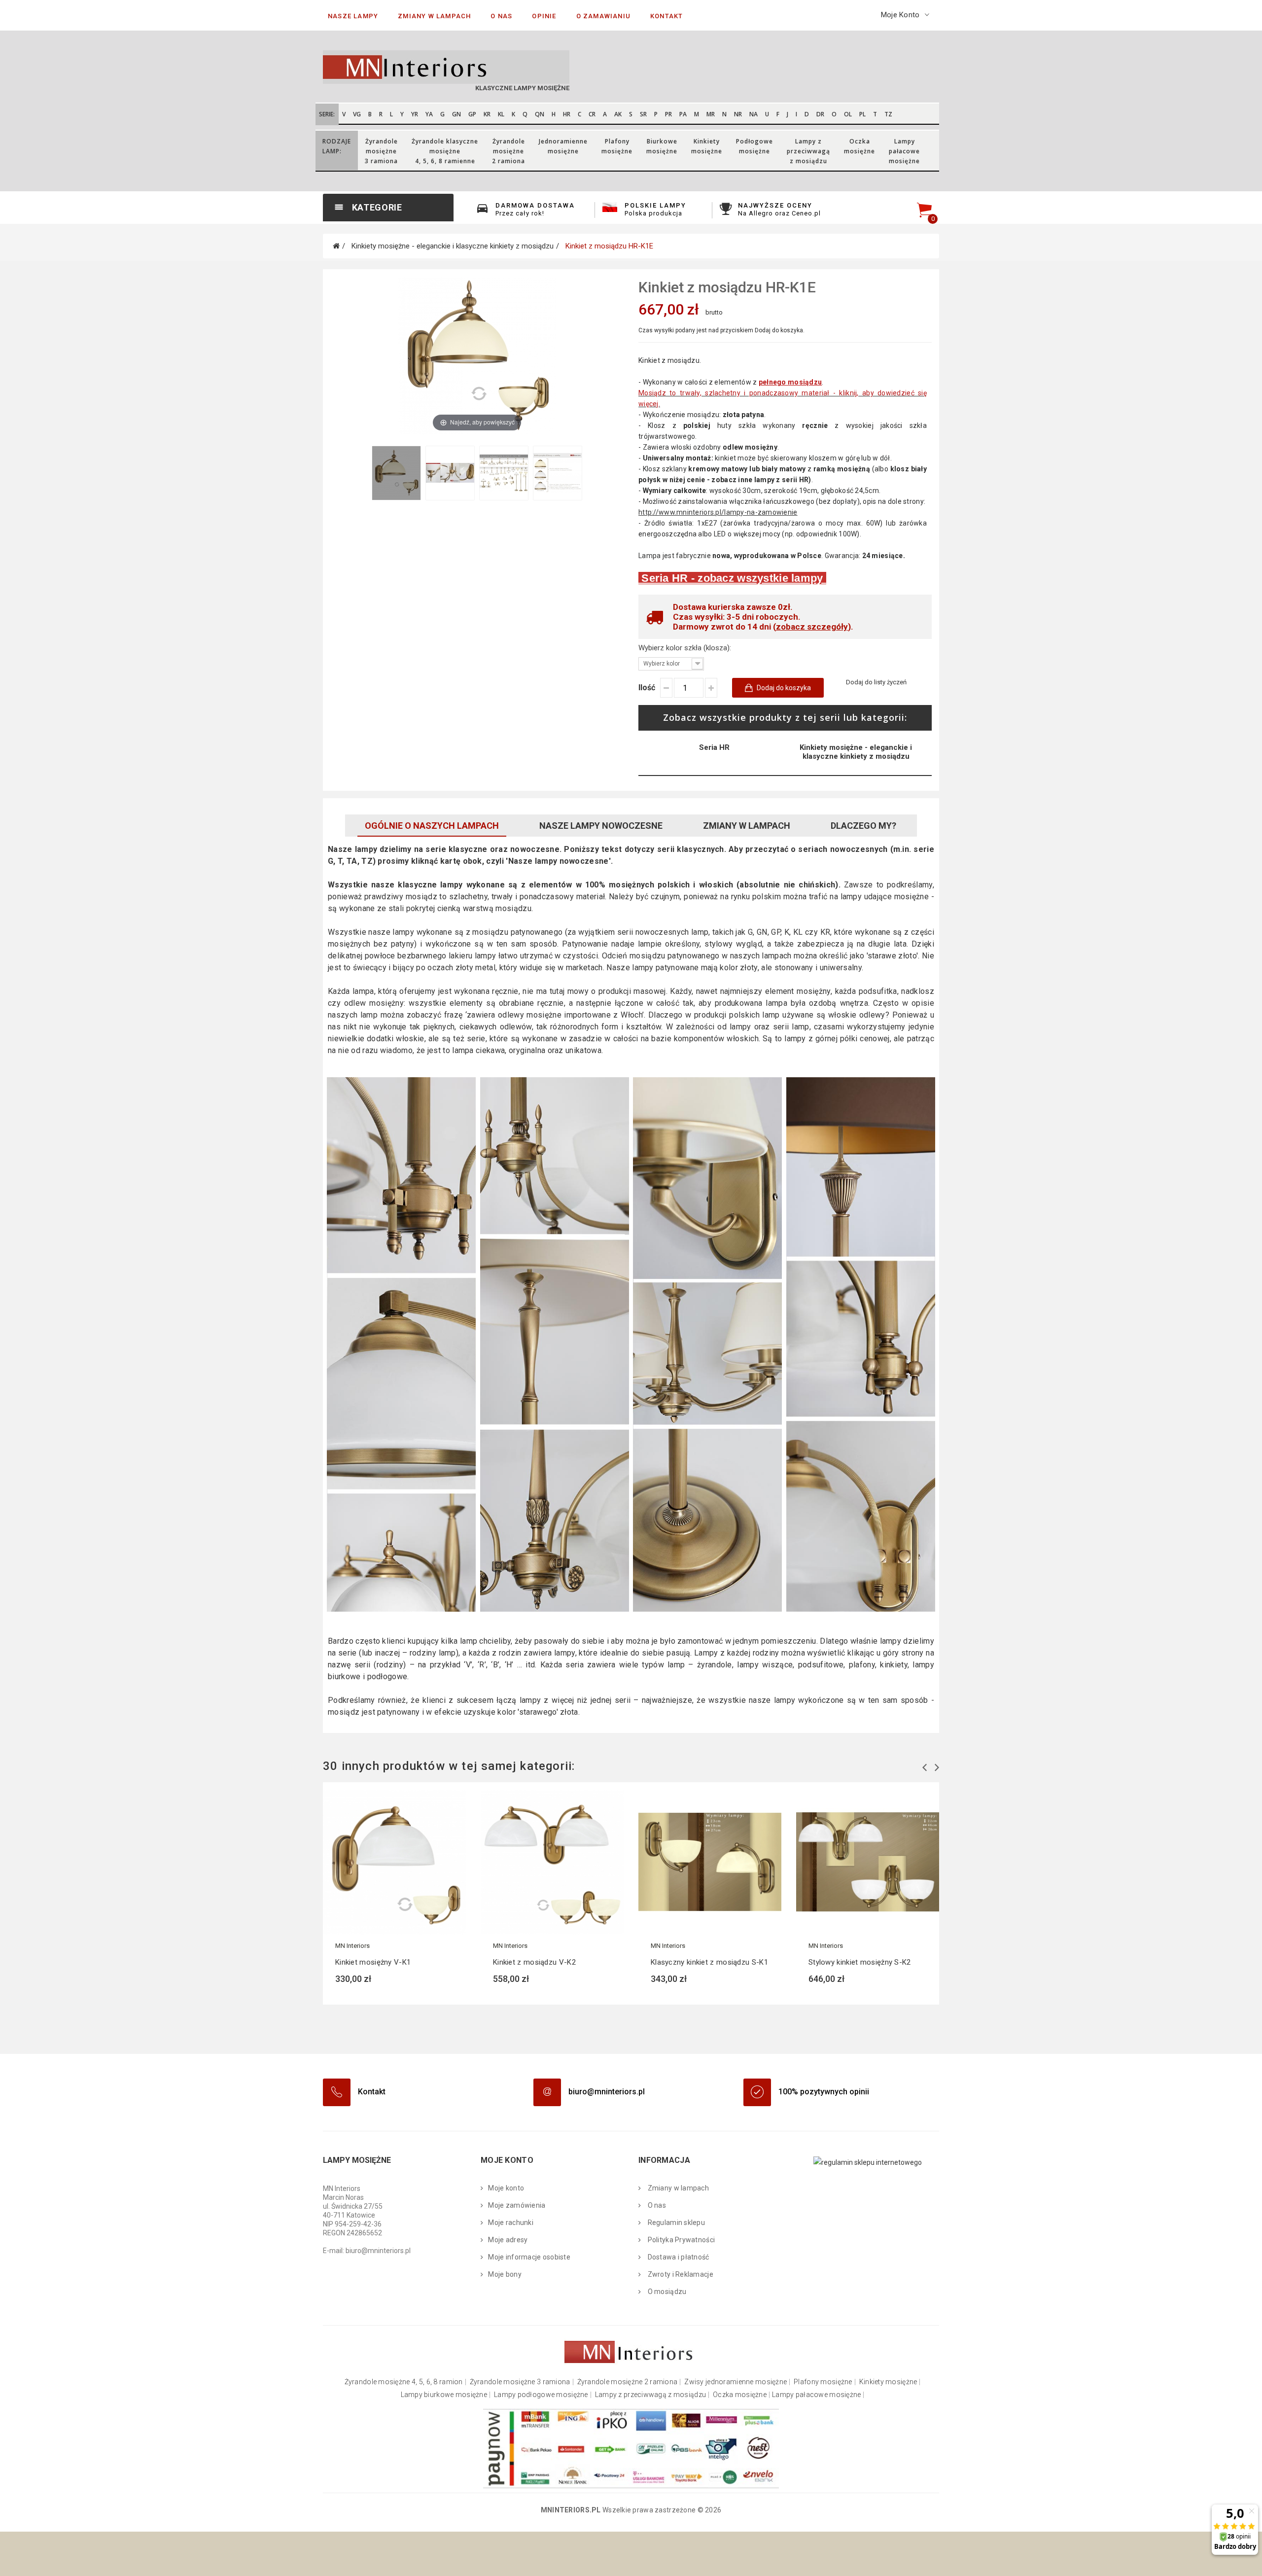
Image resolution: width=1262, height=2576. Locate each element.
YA (429, 114)
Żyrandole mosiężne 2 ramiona (628, 2382)
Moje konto (506, 2188)
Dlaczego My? (863, 826)
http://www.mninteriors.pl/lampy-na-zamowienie (718, 512)
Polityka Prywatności (680, 2240)
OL (848, 114)
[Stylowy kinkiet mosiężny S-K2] (868, 1862)
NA (754, 114)
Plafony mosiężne (823, 2382)
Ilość (647, 688)
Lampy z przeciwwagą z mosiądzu (650, 2395)
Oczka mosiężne (740, 2395)
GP (472, 114)
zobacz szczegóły (812, 627)
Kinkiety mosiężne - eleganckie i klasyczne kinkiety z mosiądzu (856, 752)
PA (683, 114)
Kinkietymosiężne (707, 146)
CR (592, 114)
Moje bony (505, 2274)
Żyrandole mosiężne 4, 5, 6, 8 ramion (404, 2382)
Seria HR (714, 747)
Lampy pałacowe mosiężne (816, 2395)
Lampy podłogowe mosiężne (541, 2395)
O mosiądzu (666, 2292)
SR (643, 114)
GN (456, 114)
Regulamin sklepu (675, 2223)
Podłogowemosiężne (754, 146)
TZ (888, 114)
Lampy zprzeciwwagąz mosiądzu (808, 151)
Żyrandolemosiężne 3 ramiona (381, 151)
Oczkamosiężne (859, 146)
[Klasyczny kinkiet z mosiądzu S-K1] (710, 1862)
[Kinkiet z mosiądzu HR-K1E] (396, 473)
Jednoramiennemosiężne (563, 146)
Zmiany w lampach (747, 826)
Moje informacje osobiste (529, 2257)
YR (415, 114)
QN (540, 114)
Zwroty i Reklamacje (680, 2274)
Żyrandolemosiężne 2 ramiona (508, 151)
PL (862, 114)
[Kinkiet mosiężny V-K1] (394, 1862)
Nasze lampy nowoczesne (601, 826)
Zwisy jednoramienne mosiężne (736, 2382)
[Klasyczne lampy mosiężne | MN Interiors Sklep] (473, 67)
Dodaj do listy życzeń (876, 682)
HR (567, 114)
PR (668, 114)
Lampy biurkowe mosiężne (444, 2395)
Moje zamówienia (517, 2205)
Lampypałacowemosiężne (904, 151)
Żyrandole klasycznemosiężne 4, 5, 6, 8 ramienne (445, 151)
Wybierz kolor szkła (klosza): (686, 648)
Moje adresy (508, 2240)
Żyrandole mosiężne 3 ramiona (520, 2382)
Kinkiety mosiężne (888, 2382)
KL (501, 114)
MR (711, 114)
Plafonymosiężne (617, 146)
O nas (656, 2205)
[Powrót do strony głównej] (336, 246)
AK (618, 114)
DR (820, 114)
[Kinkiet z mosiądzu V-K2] (552, 1862)
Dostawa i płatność (677, 2257)
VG (357, 114)
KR (487, 114)
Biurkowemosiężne (662, 146)
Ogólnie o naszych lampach (432, 826)
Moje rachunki (511, 2223)
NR (738, 114)
